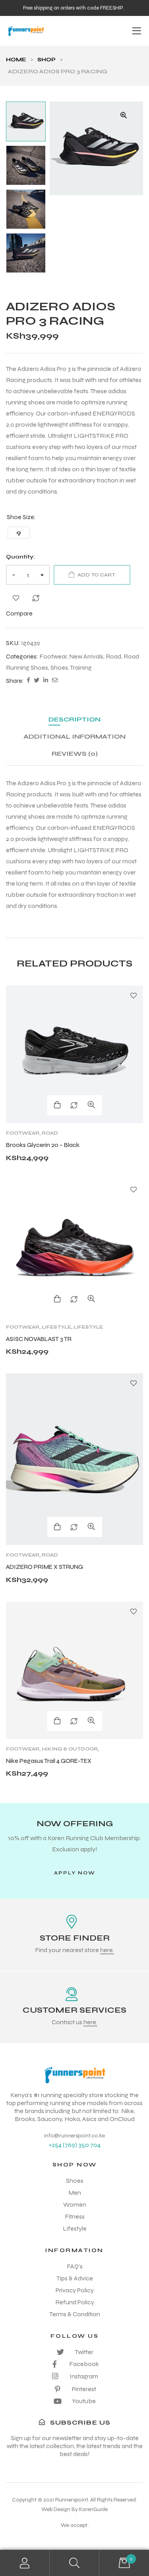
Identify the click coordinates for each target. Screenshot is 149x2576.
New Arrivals (86, 656)
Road (113, 656)
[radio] (19, 533)
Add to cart (96, 575)
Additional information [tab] (74, 736)
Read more (57, 1105)
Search (74, 2563)
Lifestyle (56, 1327)
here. (107, 1950)
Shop (46, 60)
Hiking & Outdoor (70, 1749)
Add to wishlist (16, 598)
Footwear (53, 656)
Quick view (91, 1105)
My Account (25, 2563)
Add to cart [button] (57, 1527)
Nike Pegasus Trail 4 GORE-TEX (49, 1761)
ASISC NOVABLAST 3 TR (39, 1339)
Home (16, 60)
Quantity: (20, 557)
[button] (124, 115)
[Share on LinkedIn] (46, 681)
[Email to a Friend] (55, 681)
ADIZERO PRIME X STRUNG (45, 1567)
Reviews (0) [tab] (75, 754)
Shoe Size (20, 517)
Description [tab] (74, 719)
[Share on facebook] (28, 681)
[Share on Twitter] (37, 681)
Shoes (59, 668)
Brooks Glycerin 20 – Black (43, 1145)
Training (81, 668)
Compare (36, 598)
